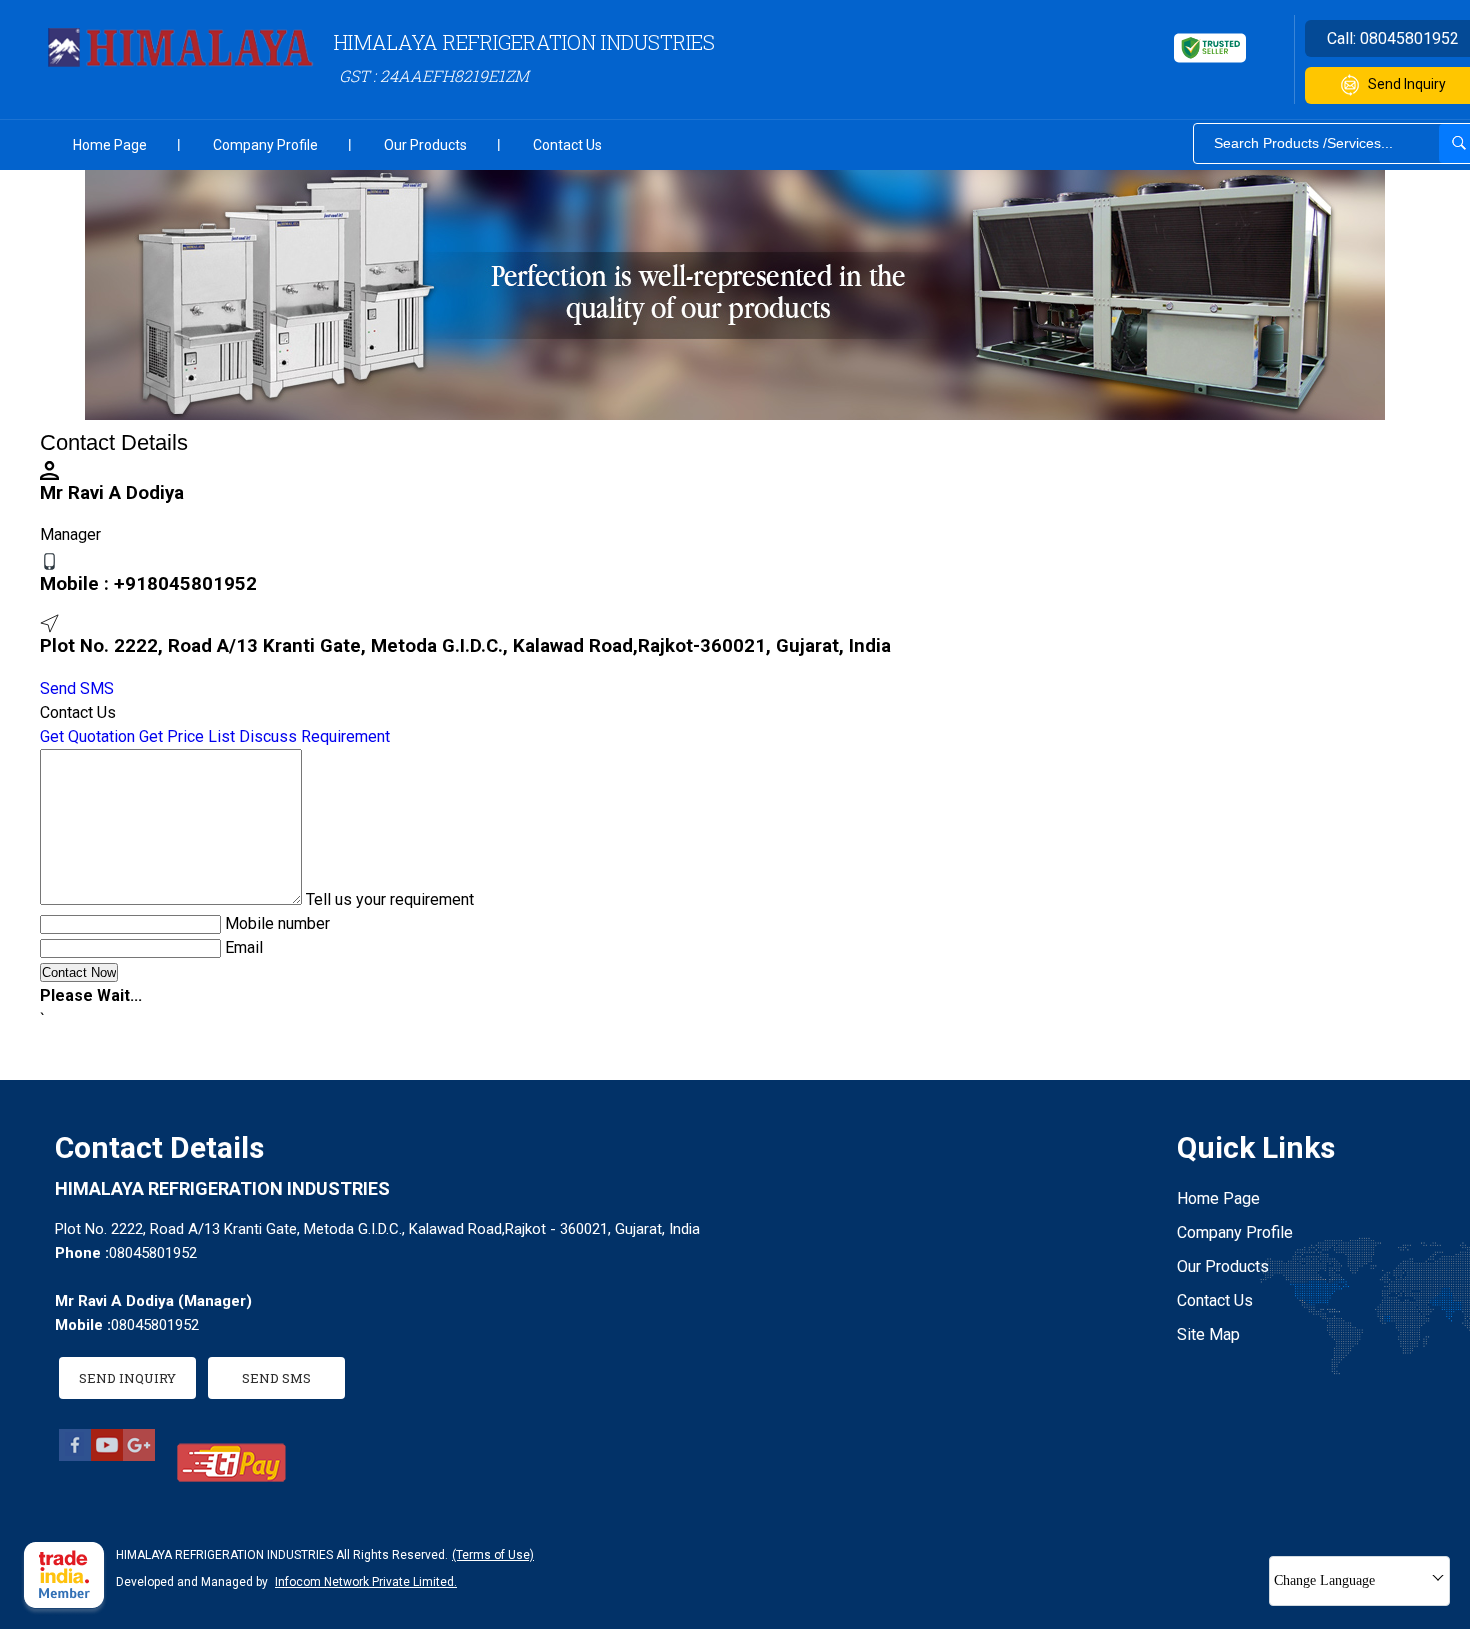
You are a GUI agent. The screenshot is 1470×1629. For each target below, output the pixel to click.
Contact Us (567, 145)
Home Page (110, 145)
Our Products (425, 145)
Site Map (1208, 1334)
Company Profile (265, 145)
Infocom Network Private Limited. (366, 1582)
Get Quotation (87, 736)
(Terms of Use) (493, 1555)
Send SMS (77, 688)
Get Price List (187, 736)
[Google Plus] (139, 1455)
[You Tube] (107, 1455)
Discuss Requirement (314, 736)
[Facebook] (75, 1455)
